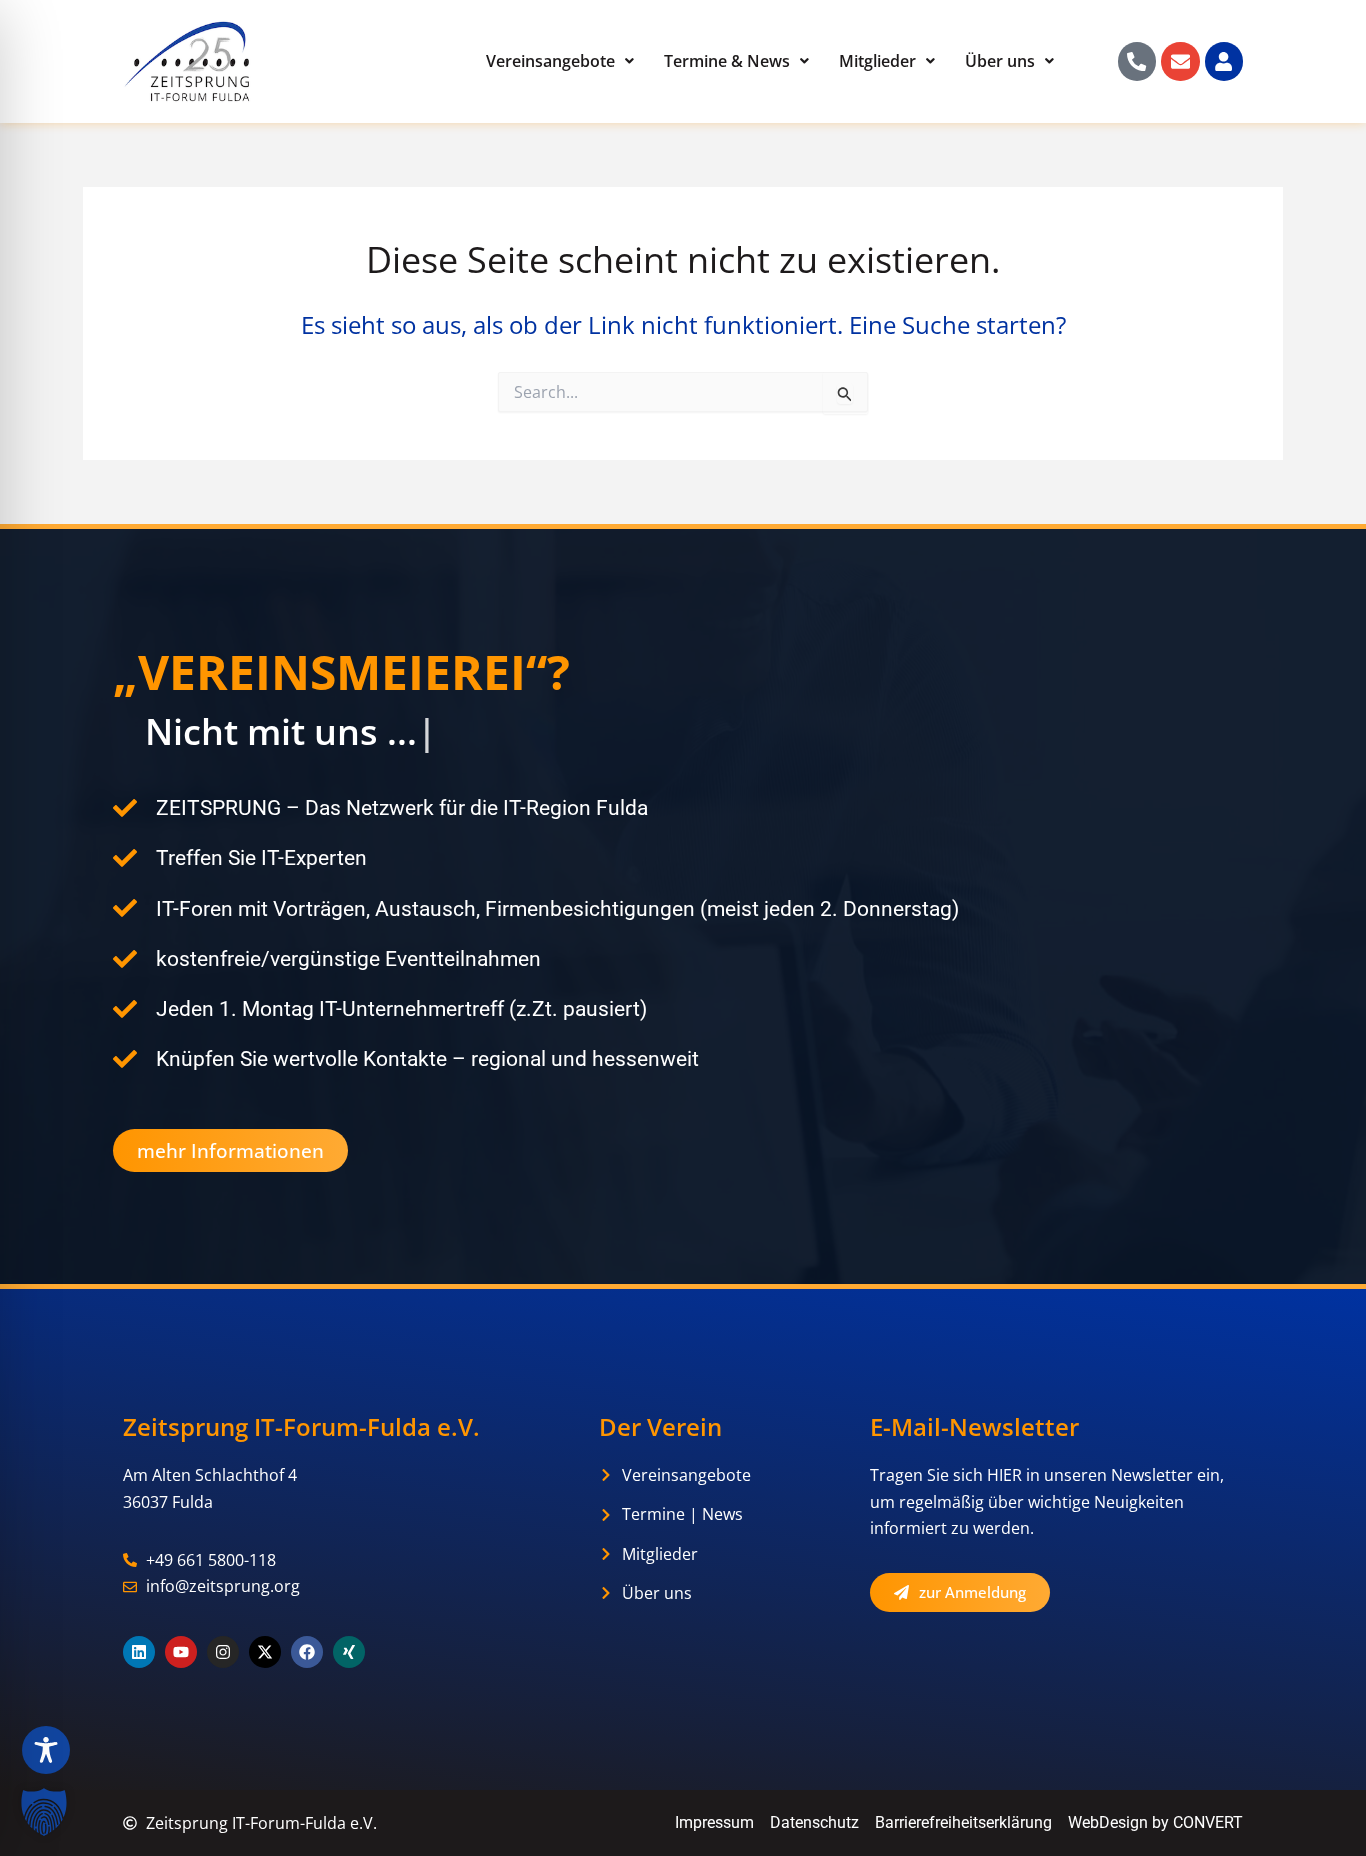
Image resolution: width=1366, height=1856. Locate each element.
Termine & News (727, 61)
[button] (44, 1812)
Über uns (1000, 61)
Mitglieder (877, 61)
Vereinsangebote (550, 61)
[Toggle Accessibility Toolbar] (46, 1750)
